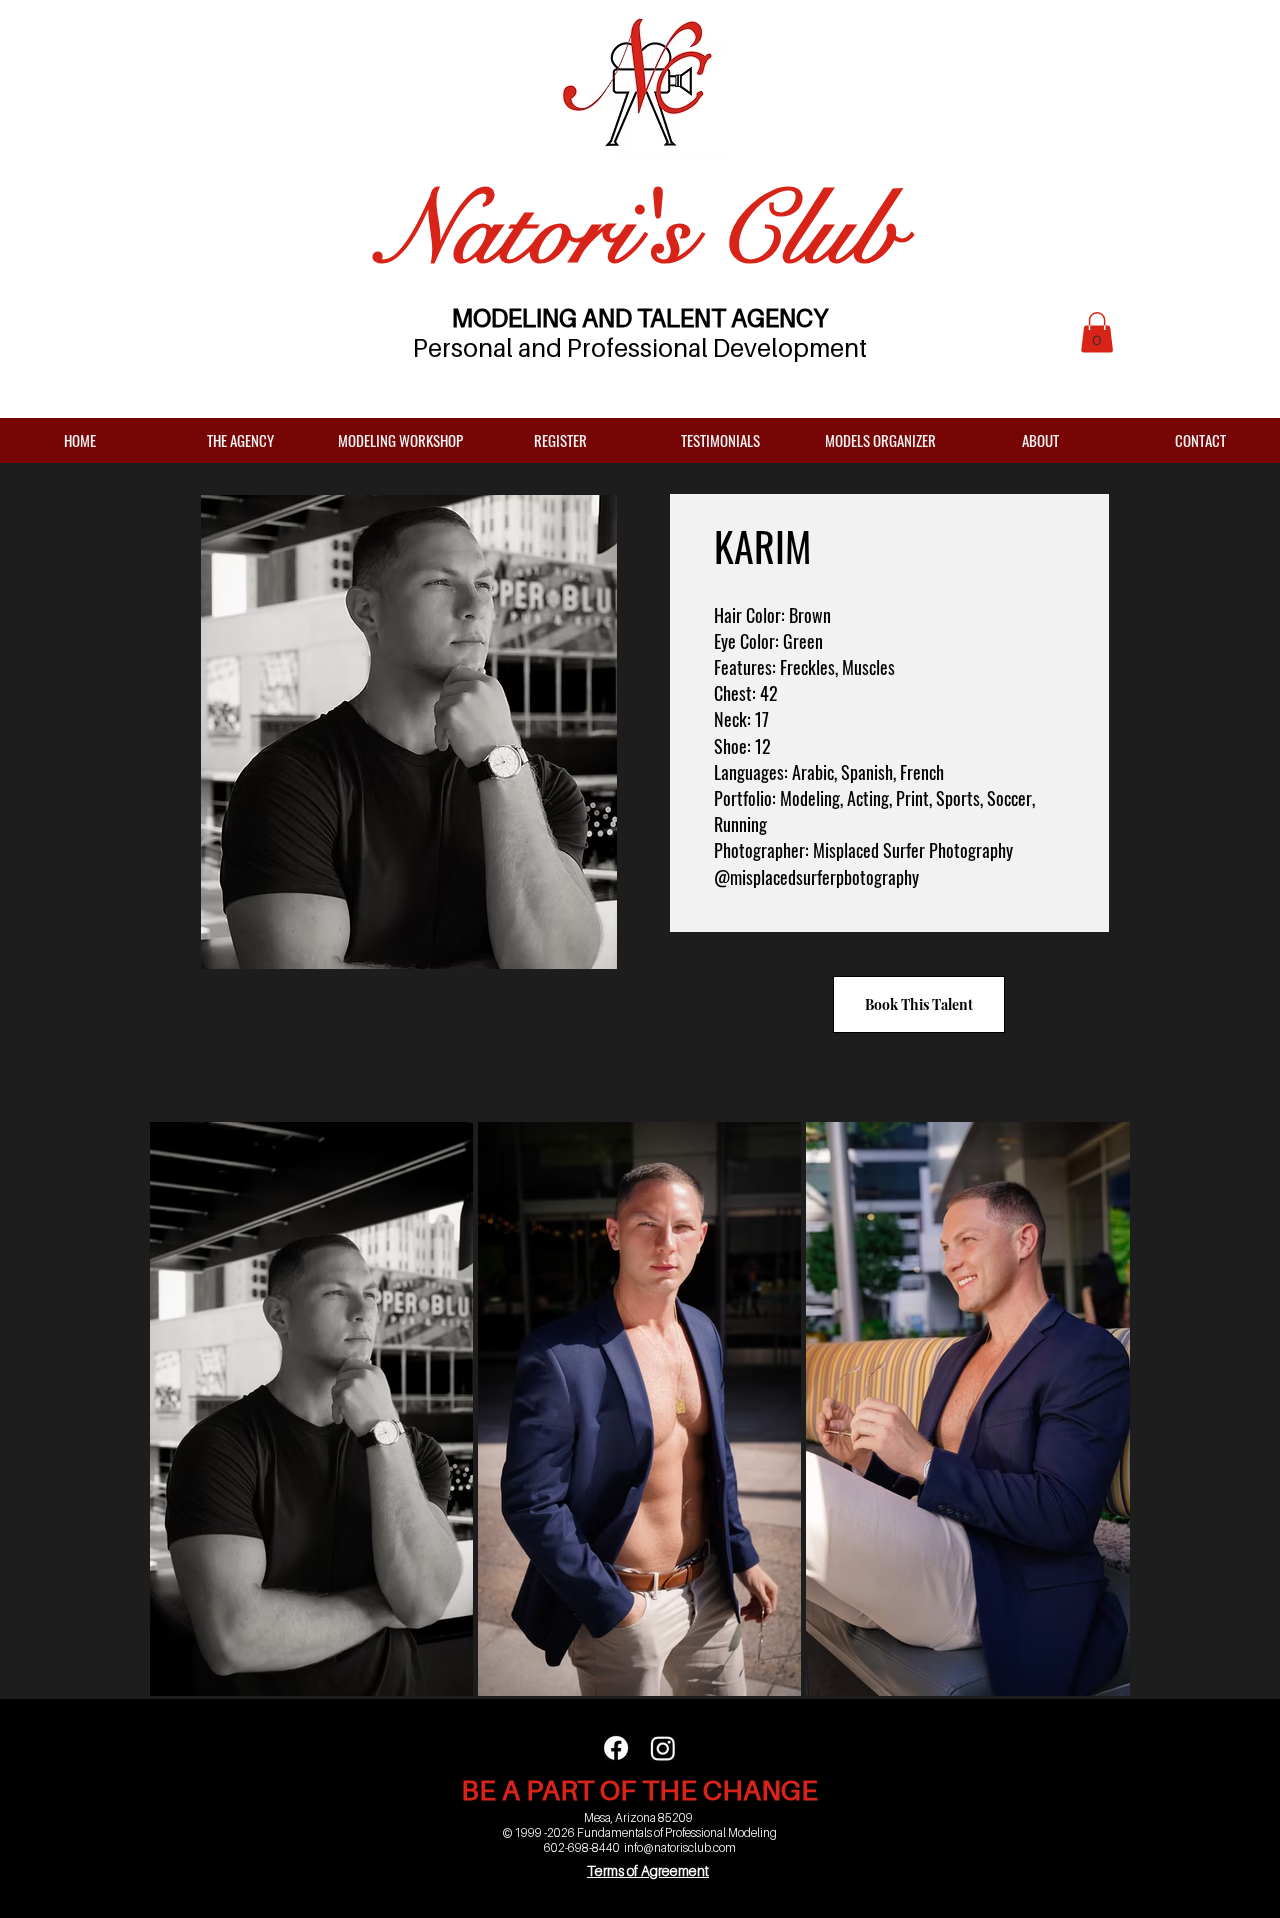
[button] (1097, 332)
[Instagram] (663, 1748)
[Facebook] (616, 1748)
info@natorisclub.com (680, 1847)
